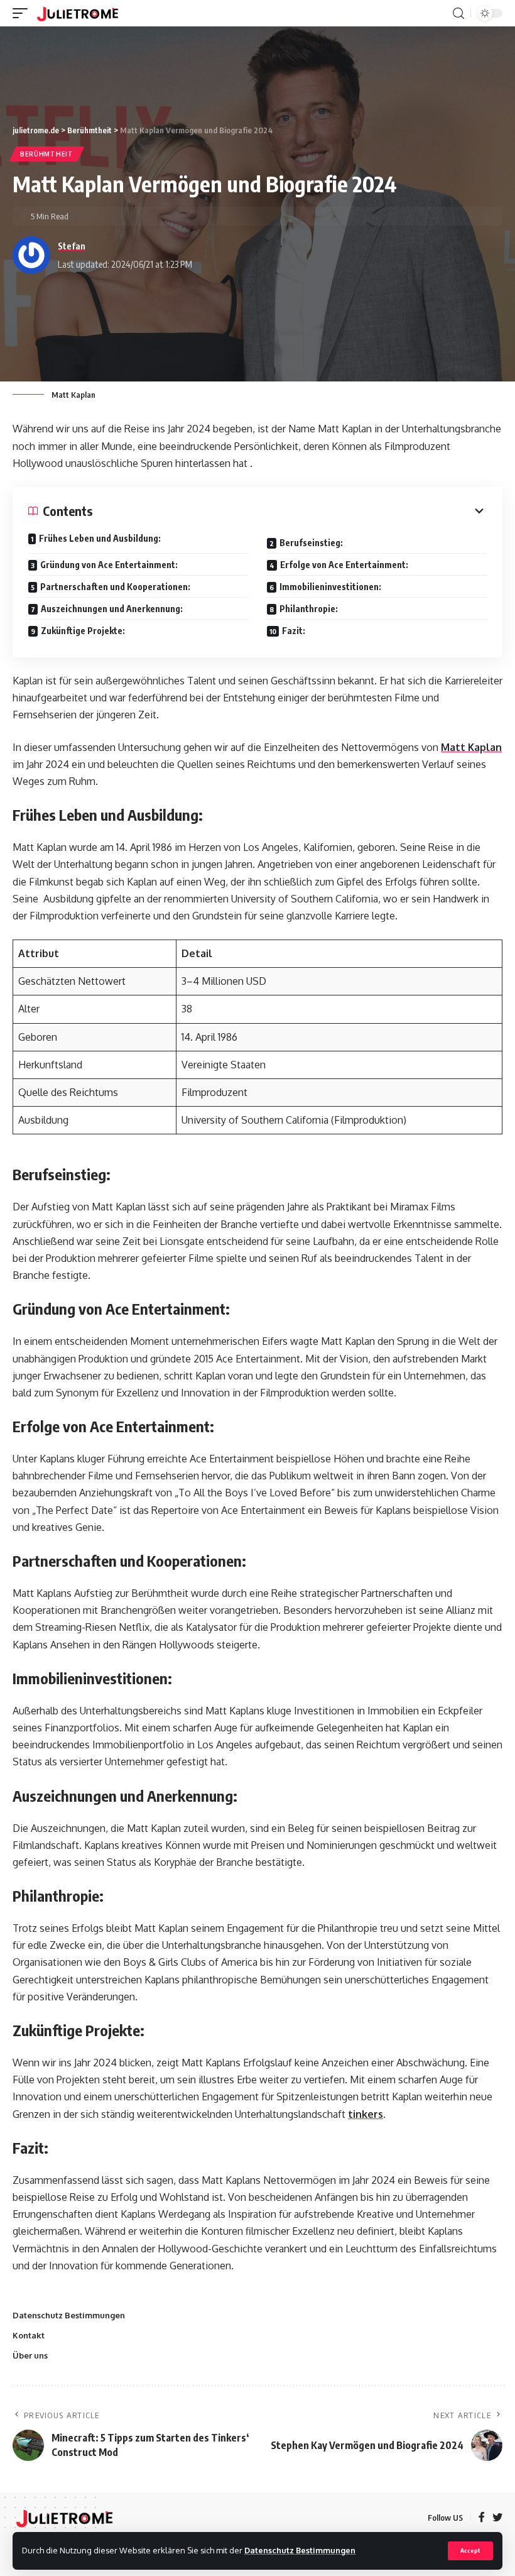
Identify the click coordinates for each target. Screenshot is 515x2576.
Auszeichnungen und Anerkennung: (112, 609)
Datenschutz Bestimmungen (300, 2550)
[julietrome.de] (78, 13)
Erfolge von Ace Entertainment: (344, 565)
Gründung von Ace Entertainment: (109, 565)
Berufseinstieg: (311, 543)
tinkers (366, 2114)
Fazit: (294, 631)
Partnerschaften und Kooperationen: (115, 587)
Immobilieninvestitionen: (330, 587)
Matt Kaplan (471, 747)
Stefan (72, 246)
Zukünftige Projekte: (83, 631)
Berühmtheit (47, 154)
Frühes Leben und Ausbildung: (100, 538)
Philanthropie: (309, 609)
